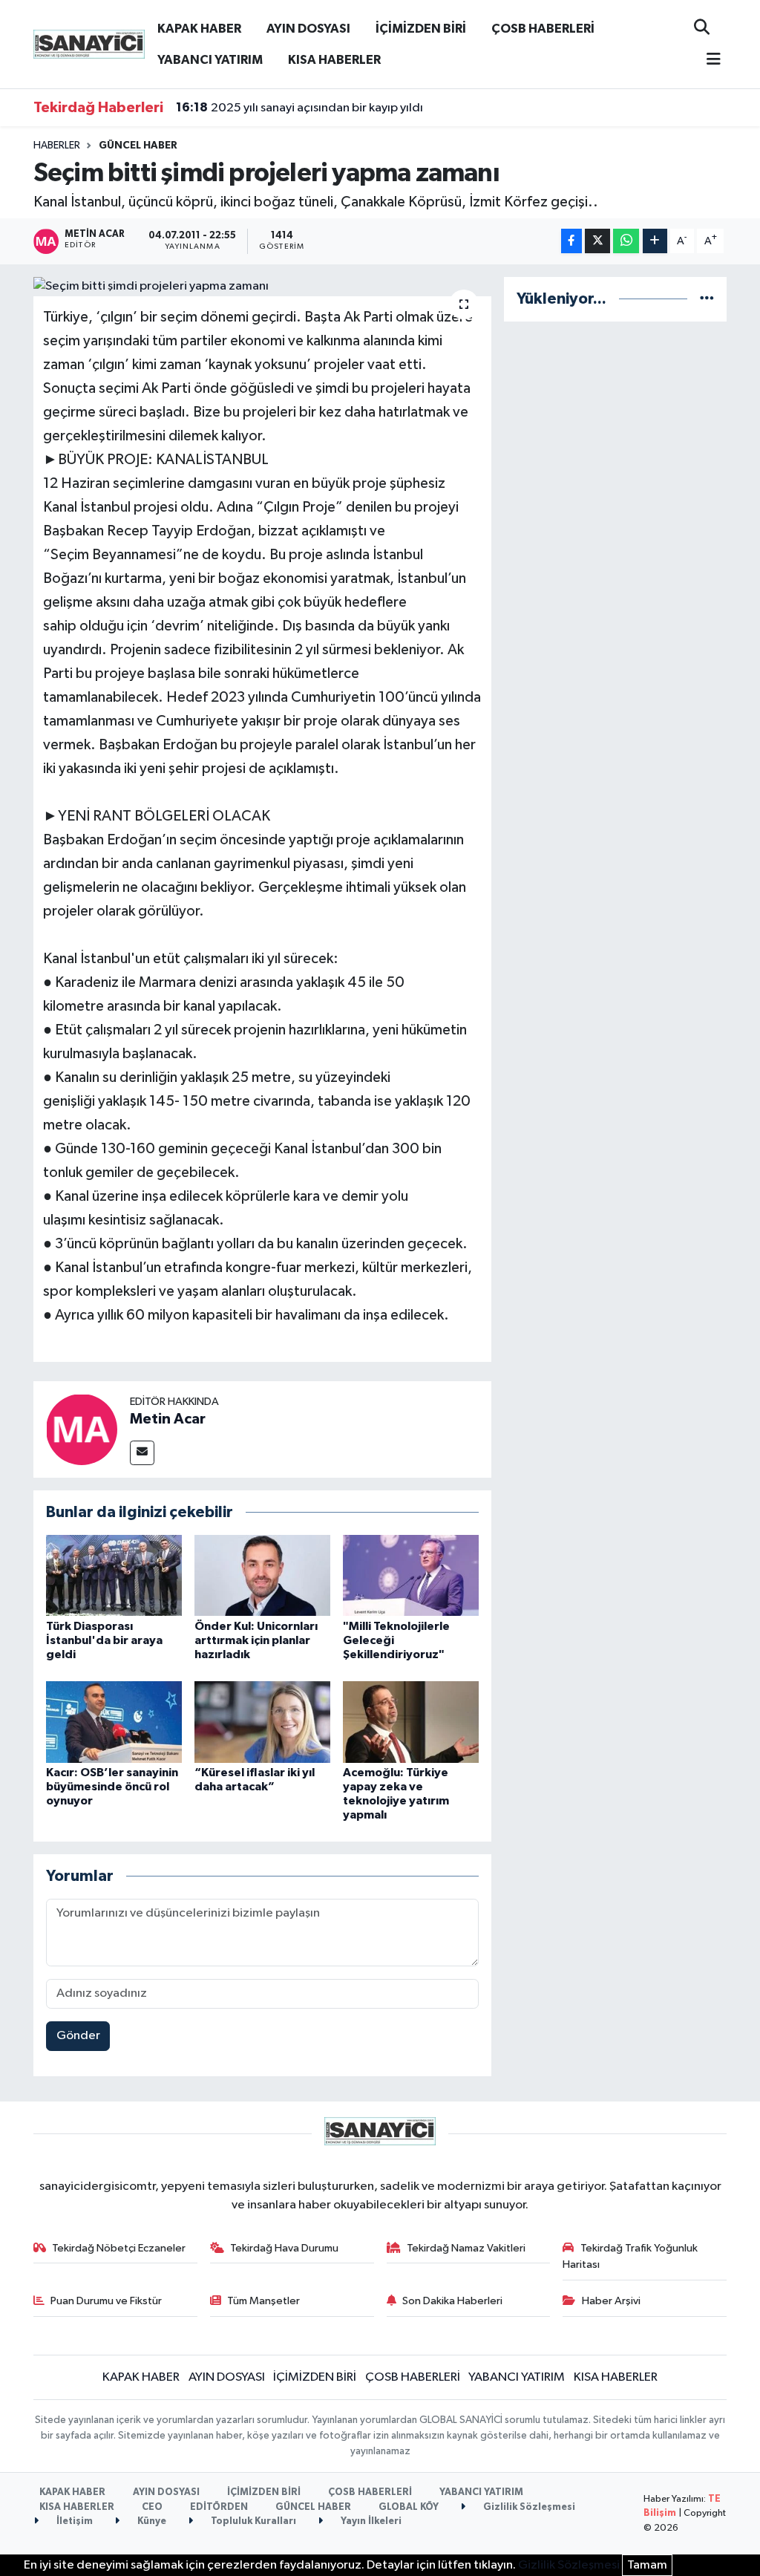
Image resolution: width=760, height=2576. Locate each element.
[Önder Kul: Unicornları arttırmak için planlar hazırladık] (262, 1575)
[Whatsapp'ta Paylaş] (626, 241)
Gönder (78, 2036)
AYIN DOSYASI (308, 29)
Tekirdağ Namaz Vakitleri (466, 2248)
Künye (151, 2521)
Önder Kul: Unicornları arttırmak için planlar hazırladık (256, 1640)
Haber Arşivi (611, 2301)
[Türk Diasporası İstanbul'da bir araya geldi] (114, 1575)
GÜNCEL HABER (138, 146)
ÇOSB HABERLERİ (543, 29)
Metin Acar (168, 1419)
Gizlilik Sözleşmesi (528, 2507)
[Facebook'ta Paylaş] (571, 241)
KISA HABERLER (334, 60)
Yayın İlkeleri (370, 2521)
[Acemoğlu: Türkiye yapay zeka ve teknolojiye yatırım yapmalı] (411, 1722)
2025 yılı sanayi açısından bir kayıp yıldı (299, 108)
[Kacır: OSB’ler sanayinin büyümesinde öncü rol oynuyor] (114, 1722)
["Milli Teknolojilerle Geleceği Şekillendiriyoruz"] (411, 1575)
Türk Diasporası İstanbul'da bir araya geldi (104, 1640)
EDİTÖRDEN (219, 2507)
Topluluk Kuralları (252, 2521)
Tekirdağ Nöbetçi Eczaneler (119, 2248)
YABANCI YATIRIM (210, 60)
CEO (152, 2507)
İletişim (73, 2521)
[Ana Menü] (707, 61)
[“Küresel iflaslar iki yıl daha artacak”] (262, 1722)
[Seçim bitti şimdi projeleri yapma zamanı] (262, 287)
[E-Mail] (142, 1453)
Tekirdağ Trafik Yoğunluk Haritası (630, 2256)
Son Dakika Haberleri (452, 2301)
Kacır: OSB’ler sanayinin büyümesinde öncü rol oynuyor (112, 1787)
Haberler (57, 146)
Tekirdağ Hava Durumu (284, 2248)
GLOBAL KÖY (409, 2507)
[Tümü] (707, 299)
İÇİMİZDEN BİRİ (421, 29)
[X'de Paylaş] (597, 241)
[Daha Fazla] (655, 241)
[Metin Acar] (82, 1429)
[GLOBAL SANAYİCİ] (89, 43)
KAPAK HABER (199, 29)
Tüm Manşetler (263, 2301)
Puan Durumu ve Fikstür (106, 2301)
